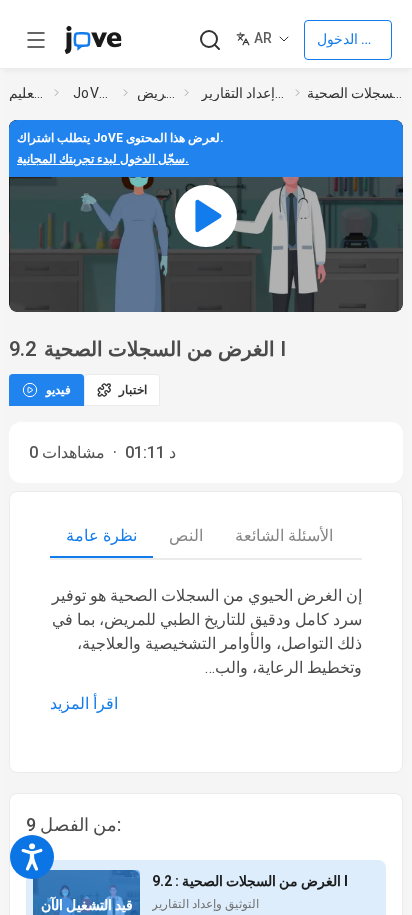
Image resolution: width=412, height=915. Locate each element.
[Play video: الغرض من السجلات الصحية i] (206, 216)
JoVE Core (94, 93)
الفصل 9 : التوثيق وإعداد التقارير (244, 93)
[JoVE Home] (93, 40)
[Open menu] (36, 40)
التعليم (27, 93)
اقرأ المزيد (84, 703)
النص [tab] (186, 535)
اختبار (133, 390)
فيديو (58, 390)
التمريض (156, 93)
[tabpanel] (206, 650)
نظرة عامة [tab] (101, 535)
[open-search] (209, 40)
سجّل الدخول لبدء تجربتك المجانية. (103, 159)
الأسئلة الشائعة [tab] (284, 535)
